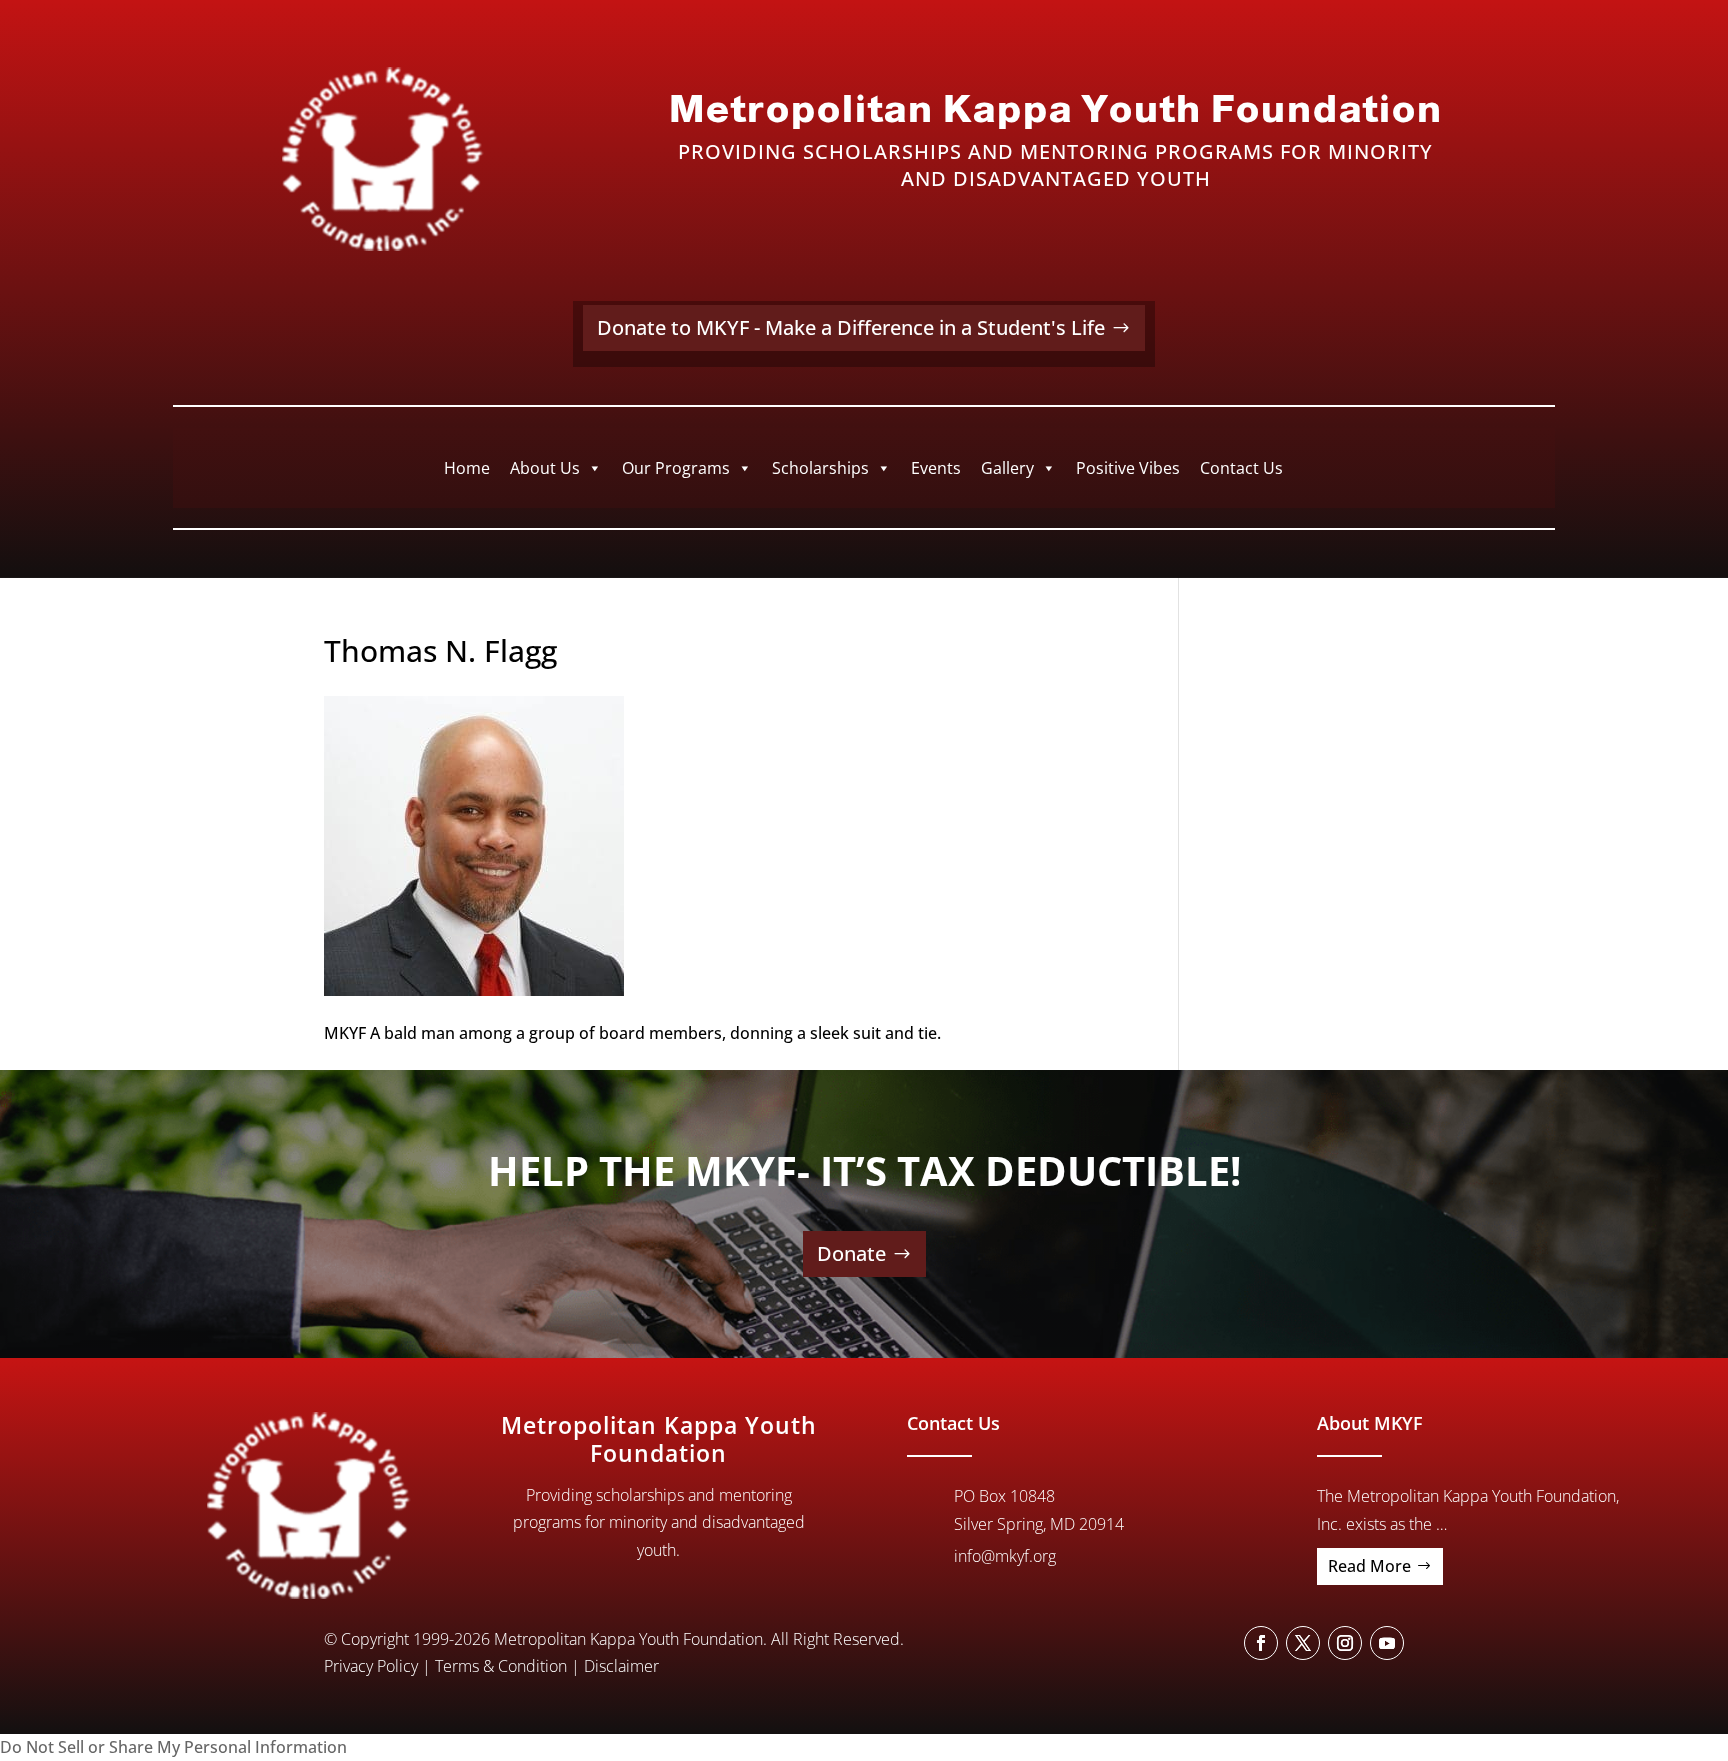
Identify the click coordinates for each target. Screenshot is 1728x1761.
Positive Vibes (1128, 468)
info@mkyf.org (1005, 1556)
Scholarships (820, 468)
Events (936, 468)
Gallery (1007, 468)
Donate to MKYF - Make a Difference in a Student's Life (851, 327)
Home (467, 468)
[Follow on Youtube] (1387, 1643)
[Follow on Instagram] (1345, 1643)
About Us (545, 468)
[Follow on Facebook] (1261, 1643)
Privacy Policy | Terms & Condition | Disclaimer (491, 1666)
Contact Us (1241, 468)
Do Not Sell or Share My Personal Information (173, 1747)
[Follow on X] (1303, 1643)
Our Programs (676, 468)
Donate (851, 1253)
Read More (1369, 1566)
